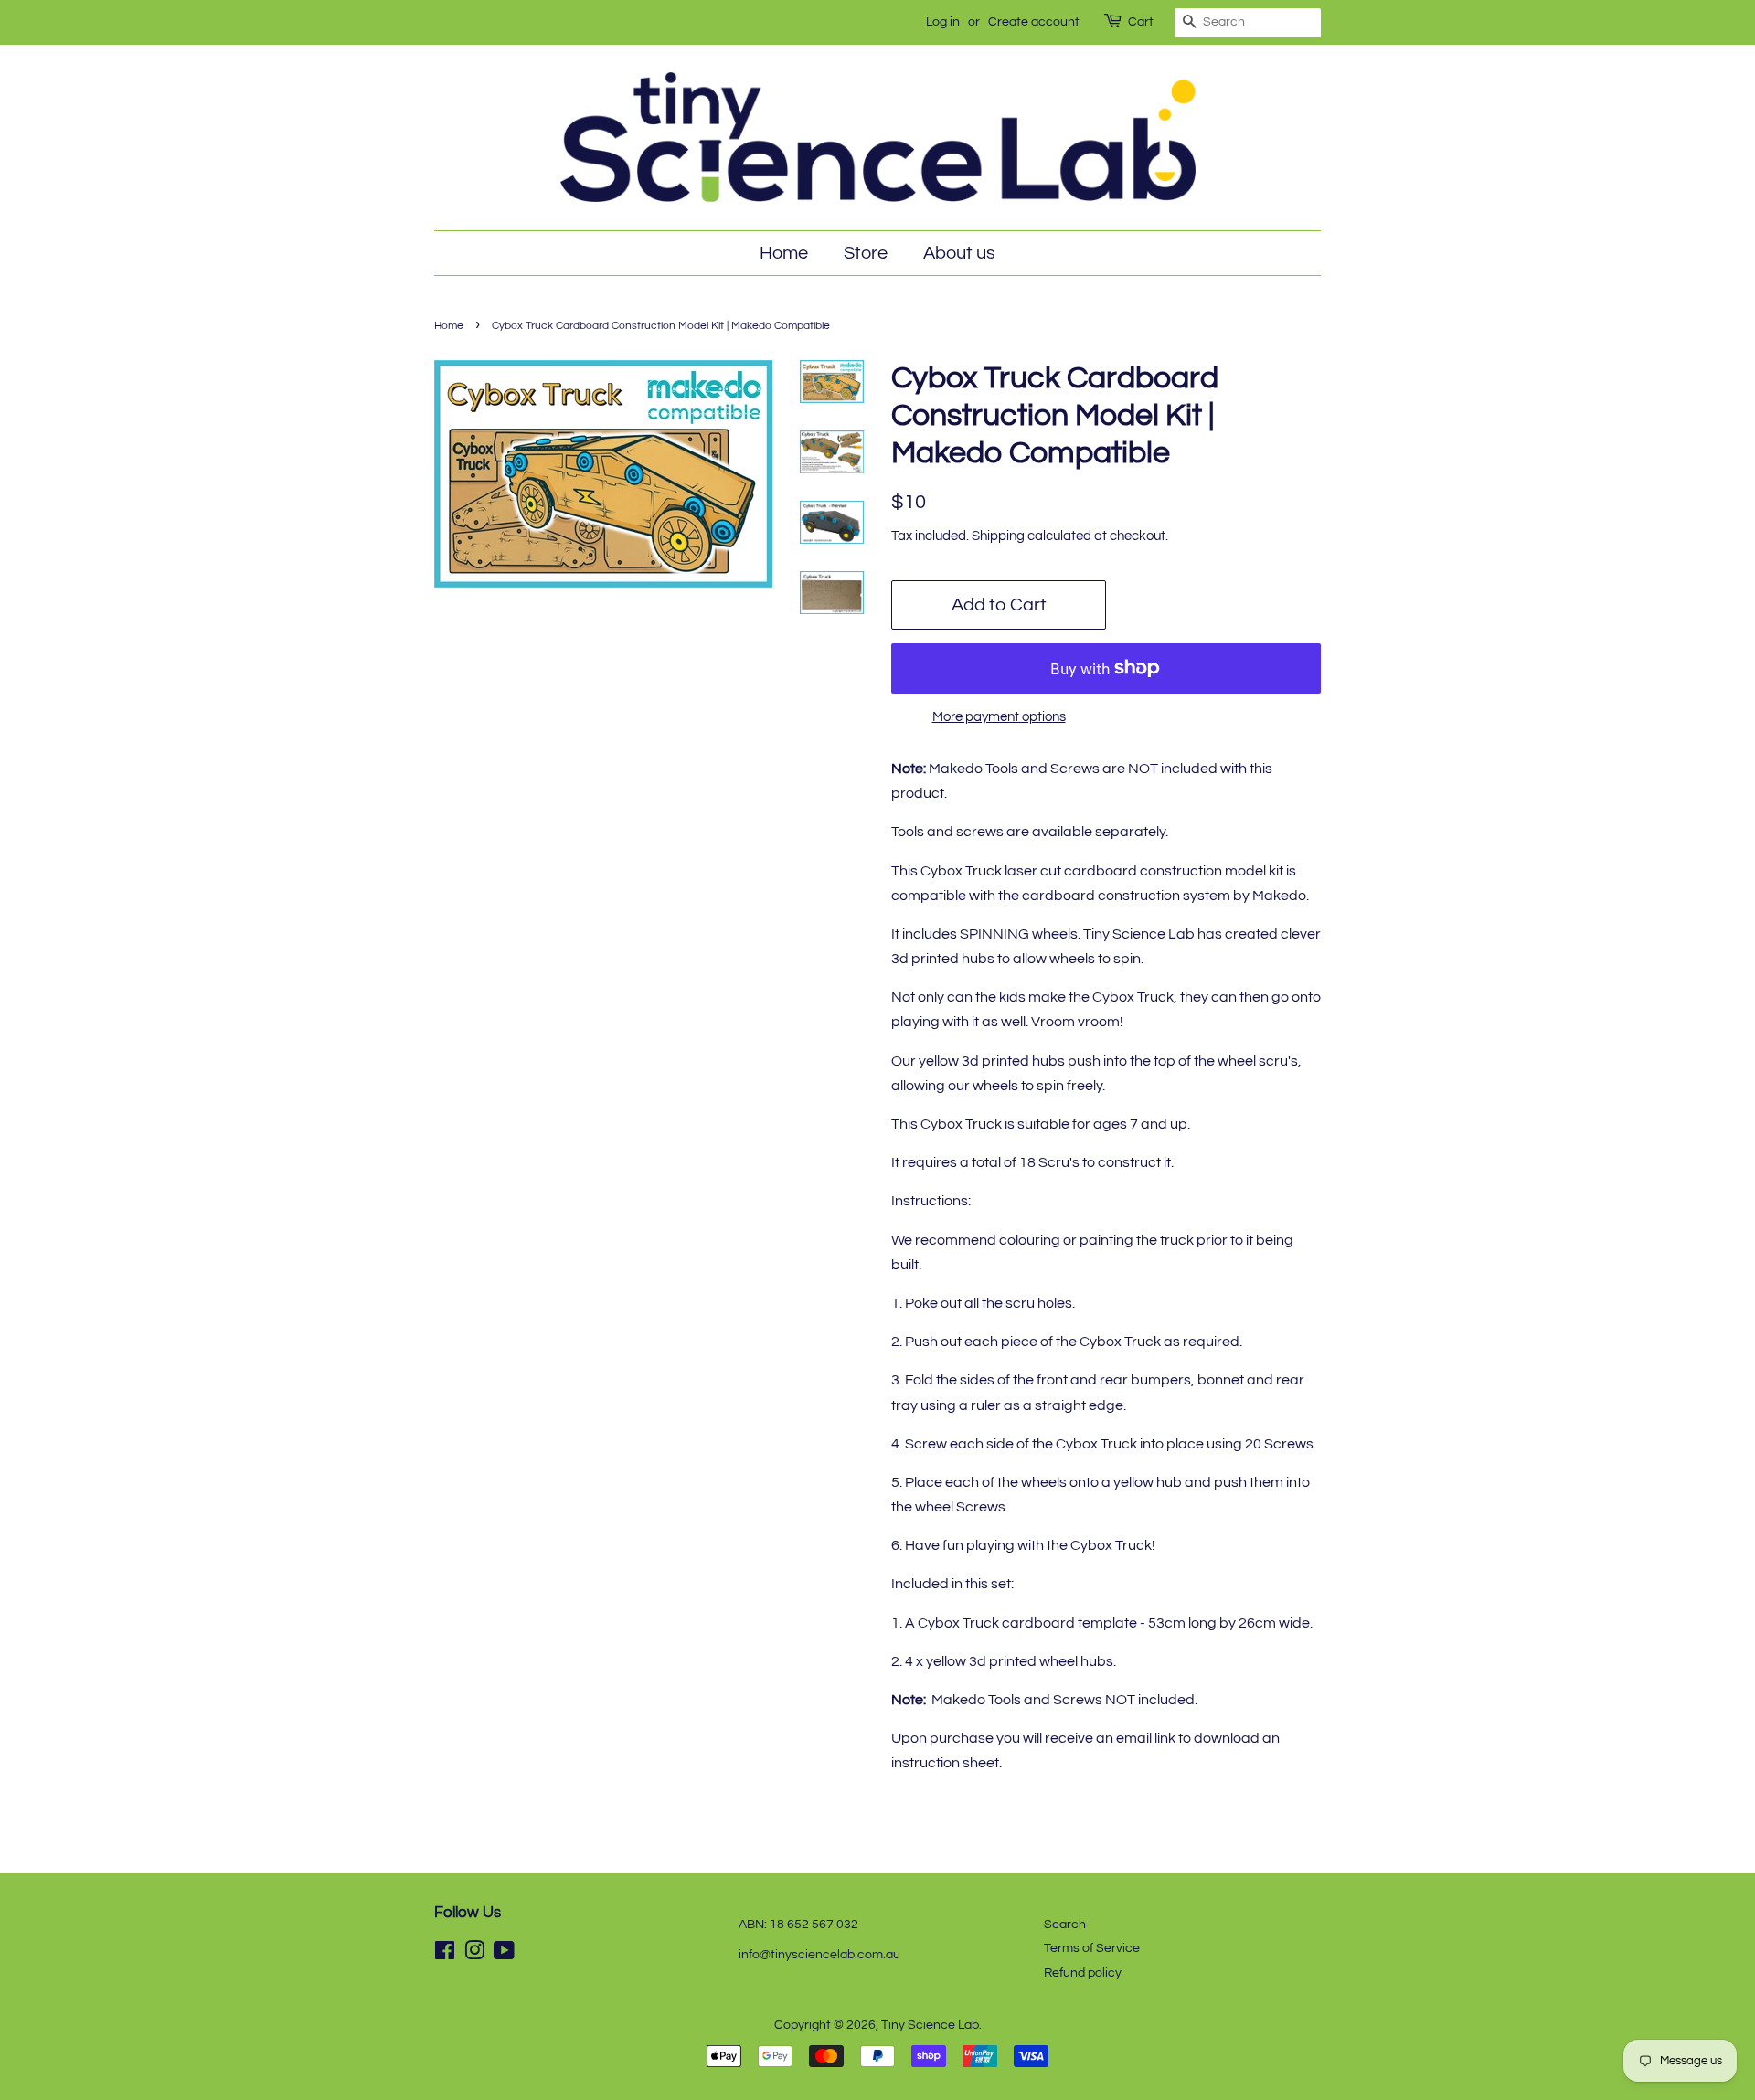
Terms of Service (1092, 1948)
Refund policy (1083, 1973)
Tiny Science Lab (930, 2025)
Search (1065, 1925)
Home (784, 253)
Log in (943, 22)
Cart (1141, 22)
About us (959, 253)
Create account (1034, 22)
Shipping (998, 536)
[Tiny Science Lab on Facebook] (445, 1955)
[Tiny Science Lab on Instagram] (474, 1955)
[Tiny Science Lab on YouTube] (504, 1955)
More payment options (999, 717)
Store (866, 253)
